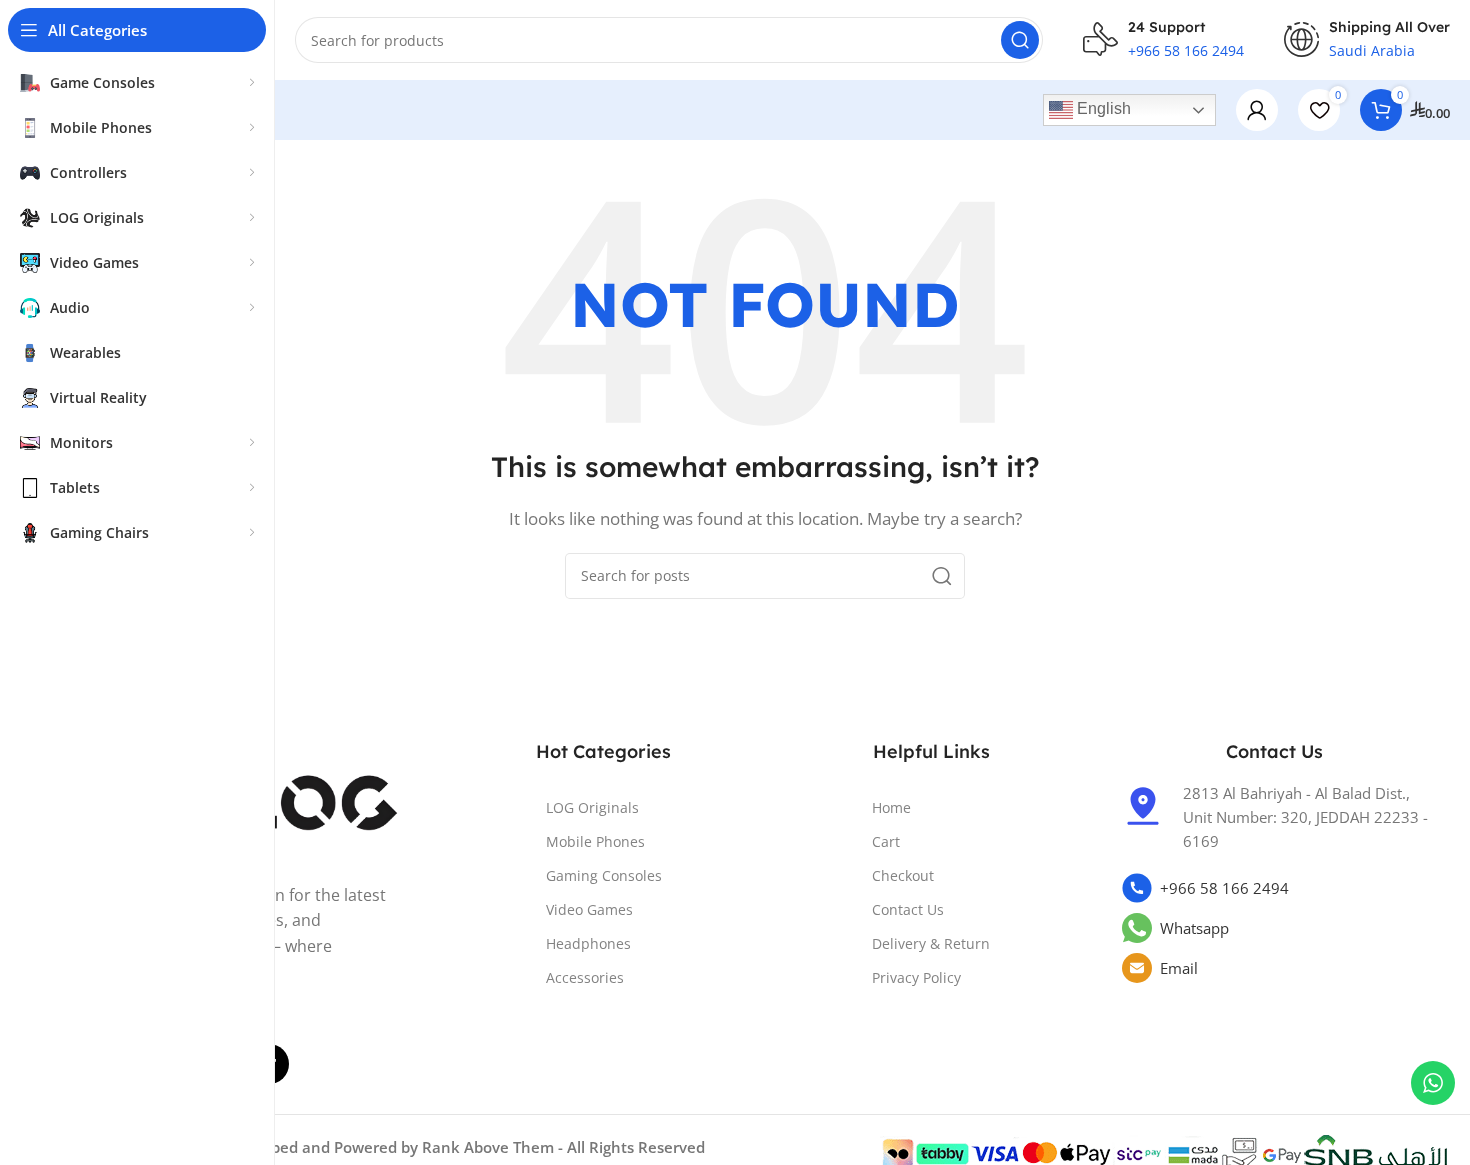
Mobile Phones (595, 841)
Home (891, 807)
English (1102, 108)
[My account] (1257, 110)
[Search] (1020, 40)
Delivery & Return (931, 943)
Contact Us (908, 909)
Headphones (588, 943)
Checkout (903, 875)
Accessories (585, 977)
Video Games (589, 909)
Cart (886, 841)
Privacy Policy (916, 977)
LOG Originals (592, 807)
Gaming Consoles (604, 875)
